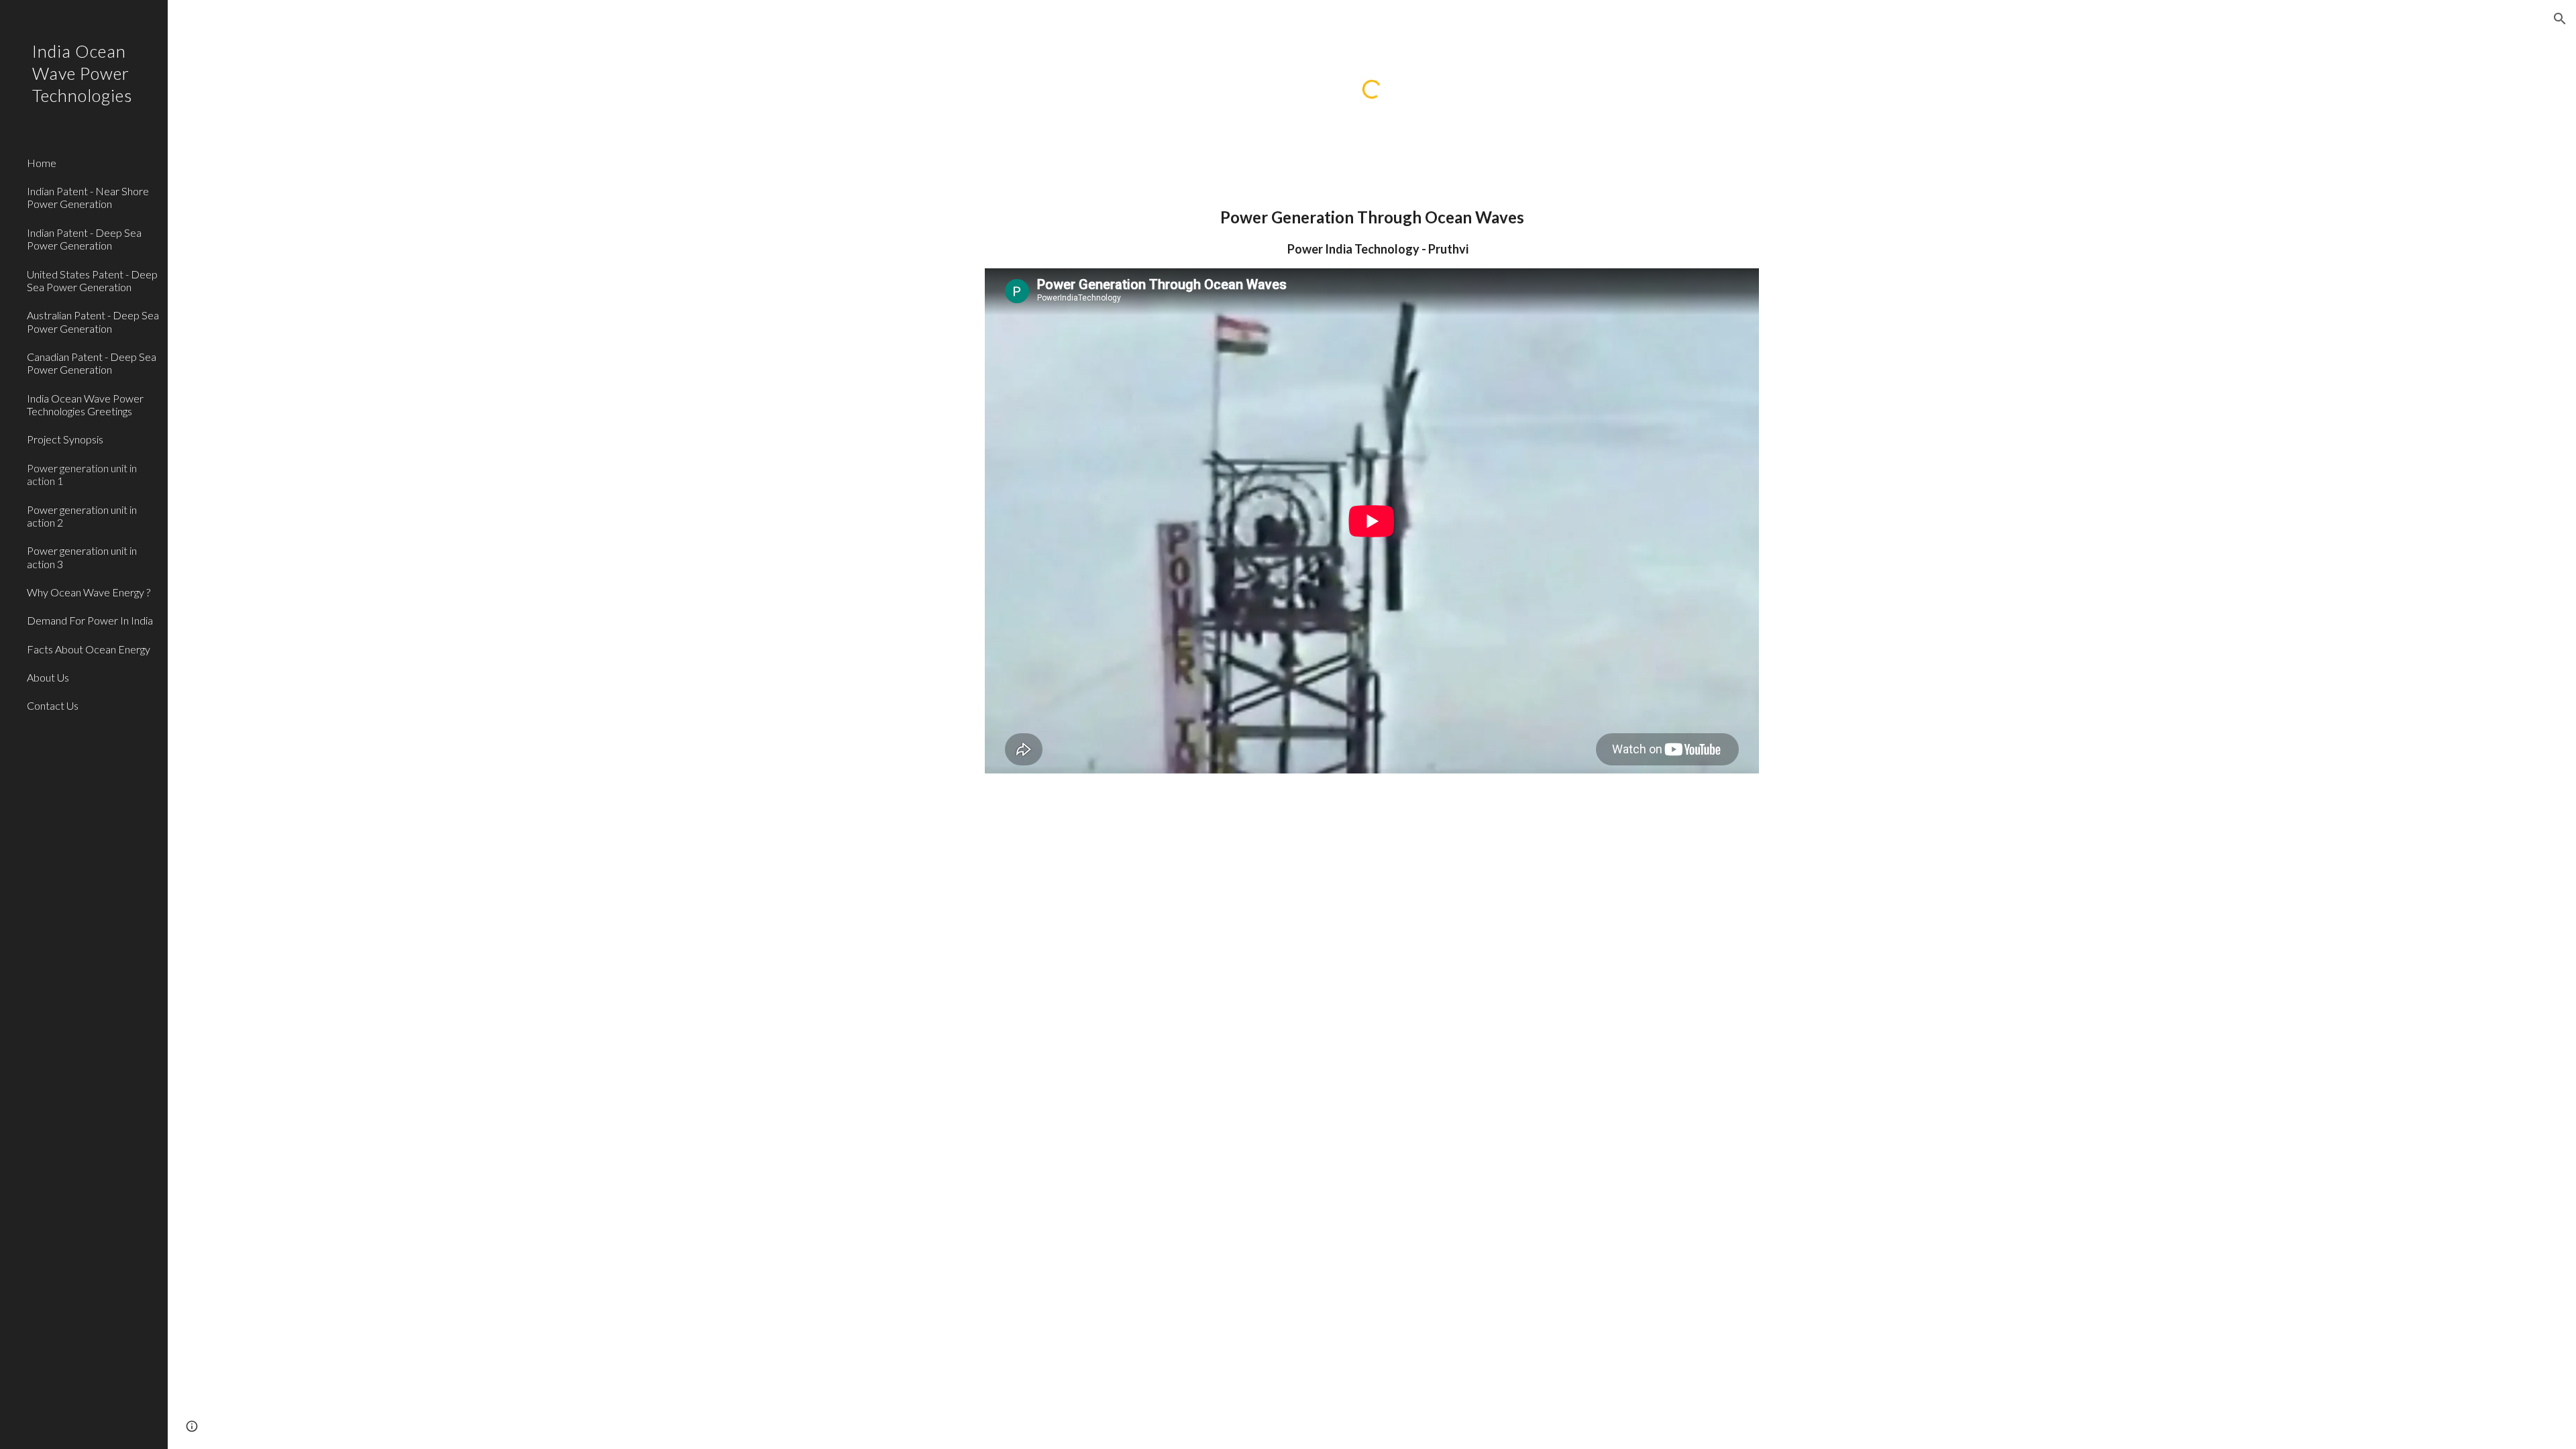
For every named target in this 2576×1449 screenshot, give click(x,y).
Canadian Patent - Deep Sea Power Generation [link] (92, 363)
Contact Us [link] (53, 705)
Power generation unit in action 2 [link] (82, 516)
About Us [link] (48, 677)
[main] (1372, 231)
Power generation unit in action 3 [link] (82, 557)
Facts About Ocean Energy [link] (89, 649)
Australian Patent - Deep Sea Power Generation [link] (93, 321)
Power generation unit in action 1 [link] (82, 474)
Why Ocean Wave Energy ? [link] (89, 592)
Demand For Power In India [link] (90, 620)
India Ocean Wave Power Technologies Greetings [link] (85, 405)
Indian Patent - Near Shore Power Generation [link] (88, 197)
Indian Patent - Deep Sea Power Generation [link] (84, 239)
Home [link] (42, 163)
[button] (2560, 19)
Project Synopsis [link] (65, 439)
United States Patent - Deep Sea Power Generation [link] (92, 280)
